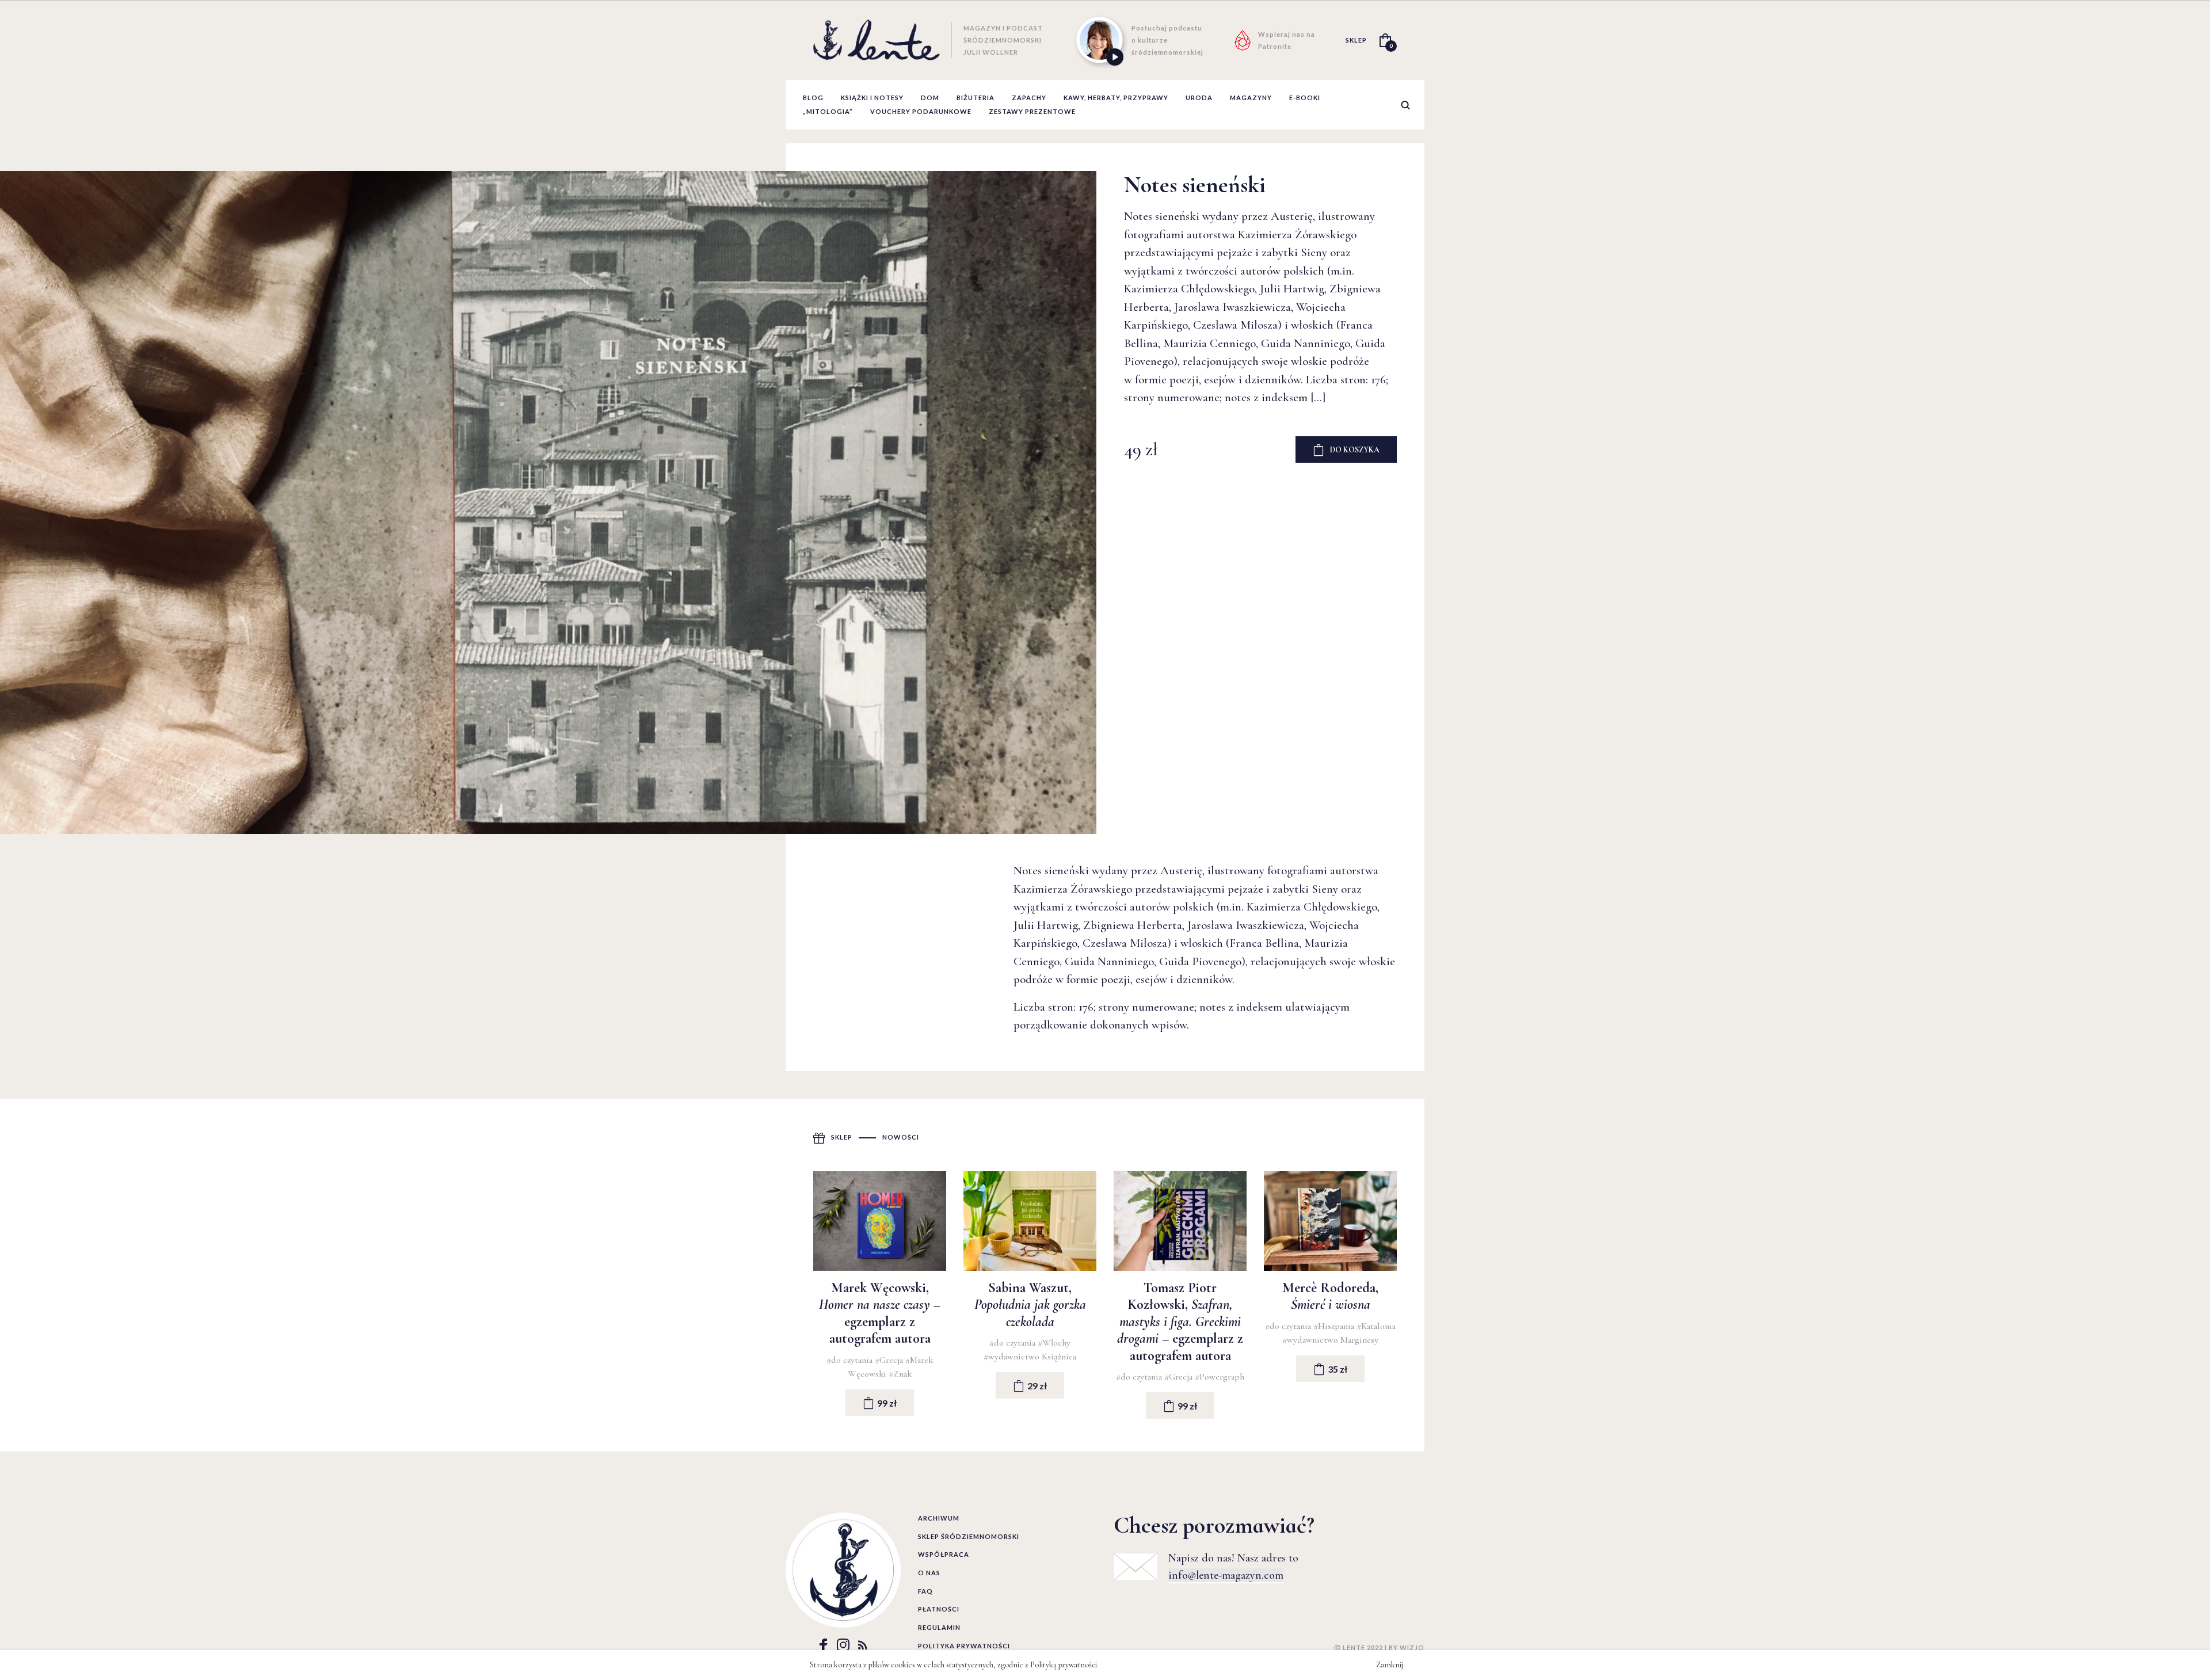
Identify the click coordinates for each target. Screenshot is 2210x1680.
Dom (930, 98)
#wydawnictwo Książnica (1030, 1357)
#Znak (900, 1374)
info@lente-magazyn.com (1226, 1575)
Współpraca (944, 1554)
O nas (929, 1573)
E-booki (1305, 98)
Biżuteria (976, 98)
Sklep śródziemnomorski (969, 1536)
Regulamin (939, 1627)
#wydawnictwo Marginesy (1330, 1340)
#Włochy (1054, 1343)
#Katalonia (1376, 1326)
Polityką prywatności (1064, 1665)
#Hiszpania (1335, 1326)
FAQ (925, 1591)
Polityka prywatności (964, 1646)
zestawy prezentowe (1032, 111)
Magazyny (1251, 98)
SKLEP (1356, 40)
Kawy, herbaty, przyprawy (1116, 98)
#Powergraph (1220, 1377)
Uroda (1199, 98)
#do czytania (851, 1360)
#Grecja (890, 1360)
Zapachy (1029, 98)
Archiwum (939, 1518)
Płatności (939, 1609)
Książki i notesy (872, 98)
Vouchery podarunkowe (921, 111)
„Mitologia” (828, 111)
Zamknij (1390, 1665)
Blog (813, 98)
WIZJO (1412, 1647)
